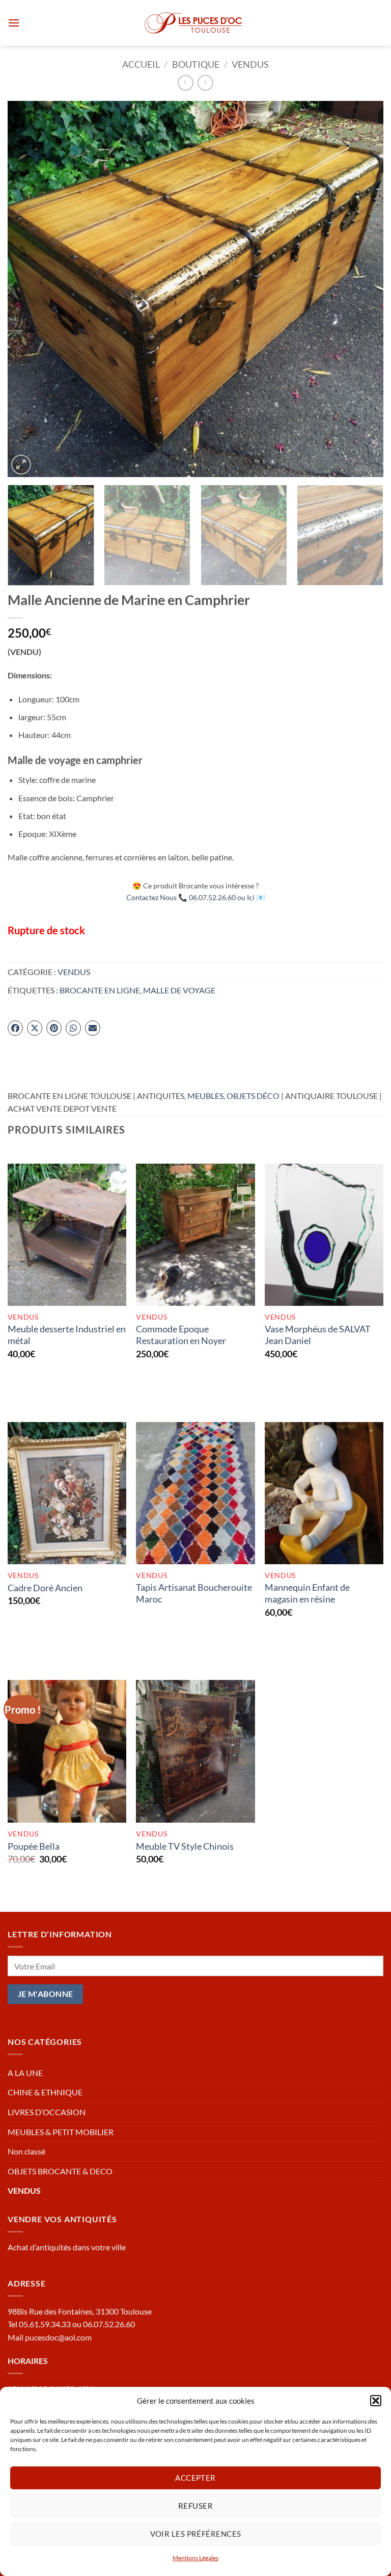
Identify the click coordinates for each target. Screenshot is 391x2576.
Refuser (195, 2506)
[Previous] (28, 289)
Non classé (26, 2151)
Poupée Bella (34, 1846)
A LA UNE (25, 2073)
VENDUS (250, 64)
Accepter (195, 2478)
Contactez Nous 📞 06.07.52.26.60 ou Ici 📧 (196, 897)
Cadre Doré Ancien (45, 1588)
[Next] (363, 289)
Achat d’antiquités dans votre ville (67, 2247)
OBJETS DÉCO (253, 1096)
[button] (376, 2401)
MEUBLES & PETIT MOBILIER (61, 2132)
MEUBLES (205, 1096)
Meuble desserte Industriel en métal (67, 1335)
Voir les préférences (196, 2534)
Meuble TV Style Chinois (185, 1846)
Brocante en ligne (100, 990)
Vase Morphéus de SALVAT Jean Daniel (318, 1335)
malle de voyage (179, 990)
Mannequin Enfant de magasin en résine (307, 1593)
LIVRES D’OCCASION (47, 2112)
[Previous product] (205, 83)
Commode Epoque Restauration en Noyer (181, 1335)
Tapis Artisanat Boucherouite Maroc (194, 1593)
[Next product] (186, 83)
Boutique (196, 64)
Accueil (141, 64)
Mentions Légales (195, 2558)
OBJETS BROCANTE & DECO (60, 2171)
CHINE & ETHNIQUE (45, 2092)
